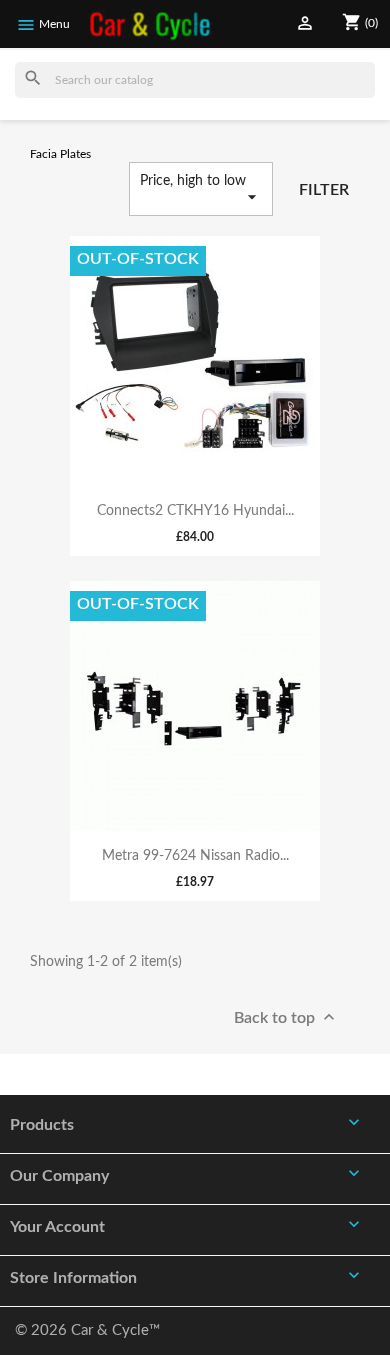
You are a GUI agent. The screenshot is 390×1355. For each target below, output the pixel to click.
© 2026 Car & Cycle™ (87, 1330)
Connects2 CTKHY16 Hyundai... (195, 511)
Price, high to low (201, 190)
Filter (324, 190)
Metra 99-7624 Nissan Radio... (195, 856)
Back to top (286, 1017)
